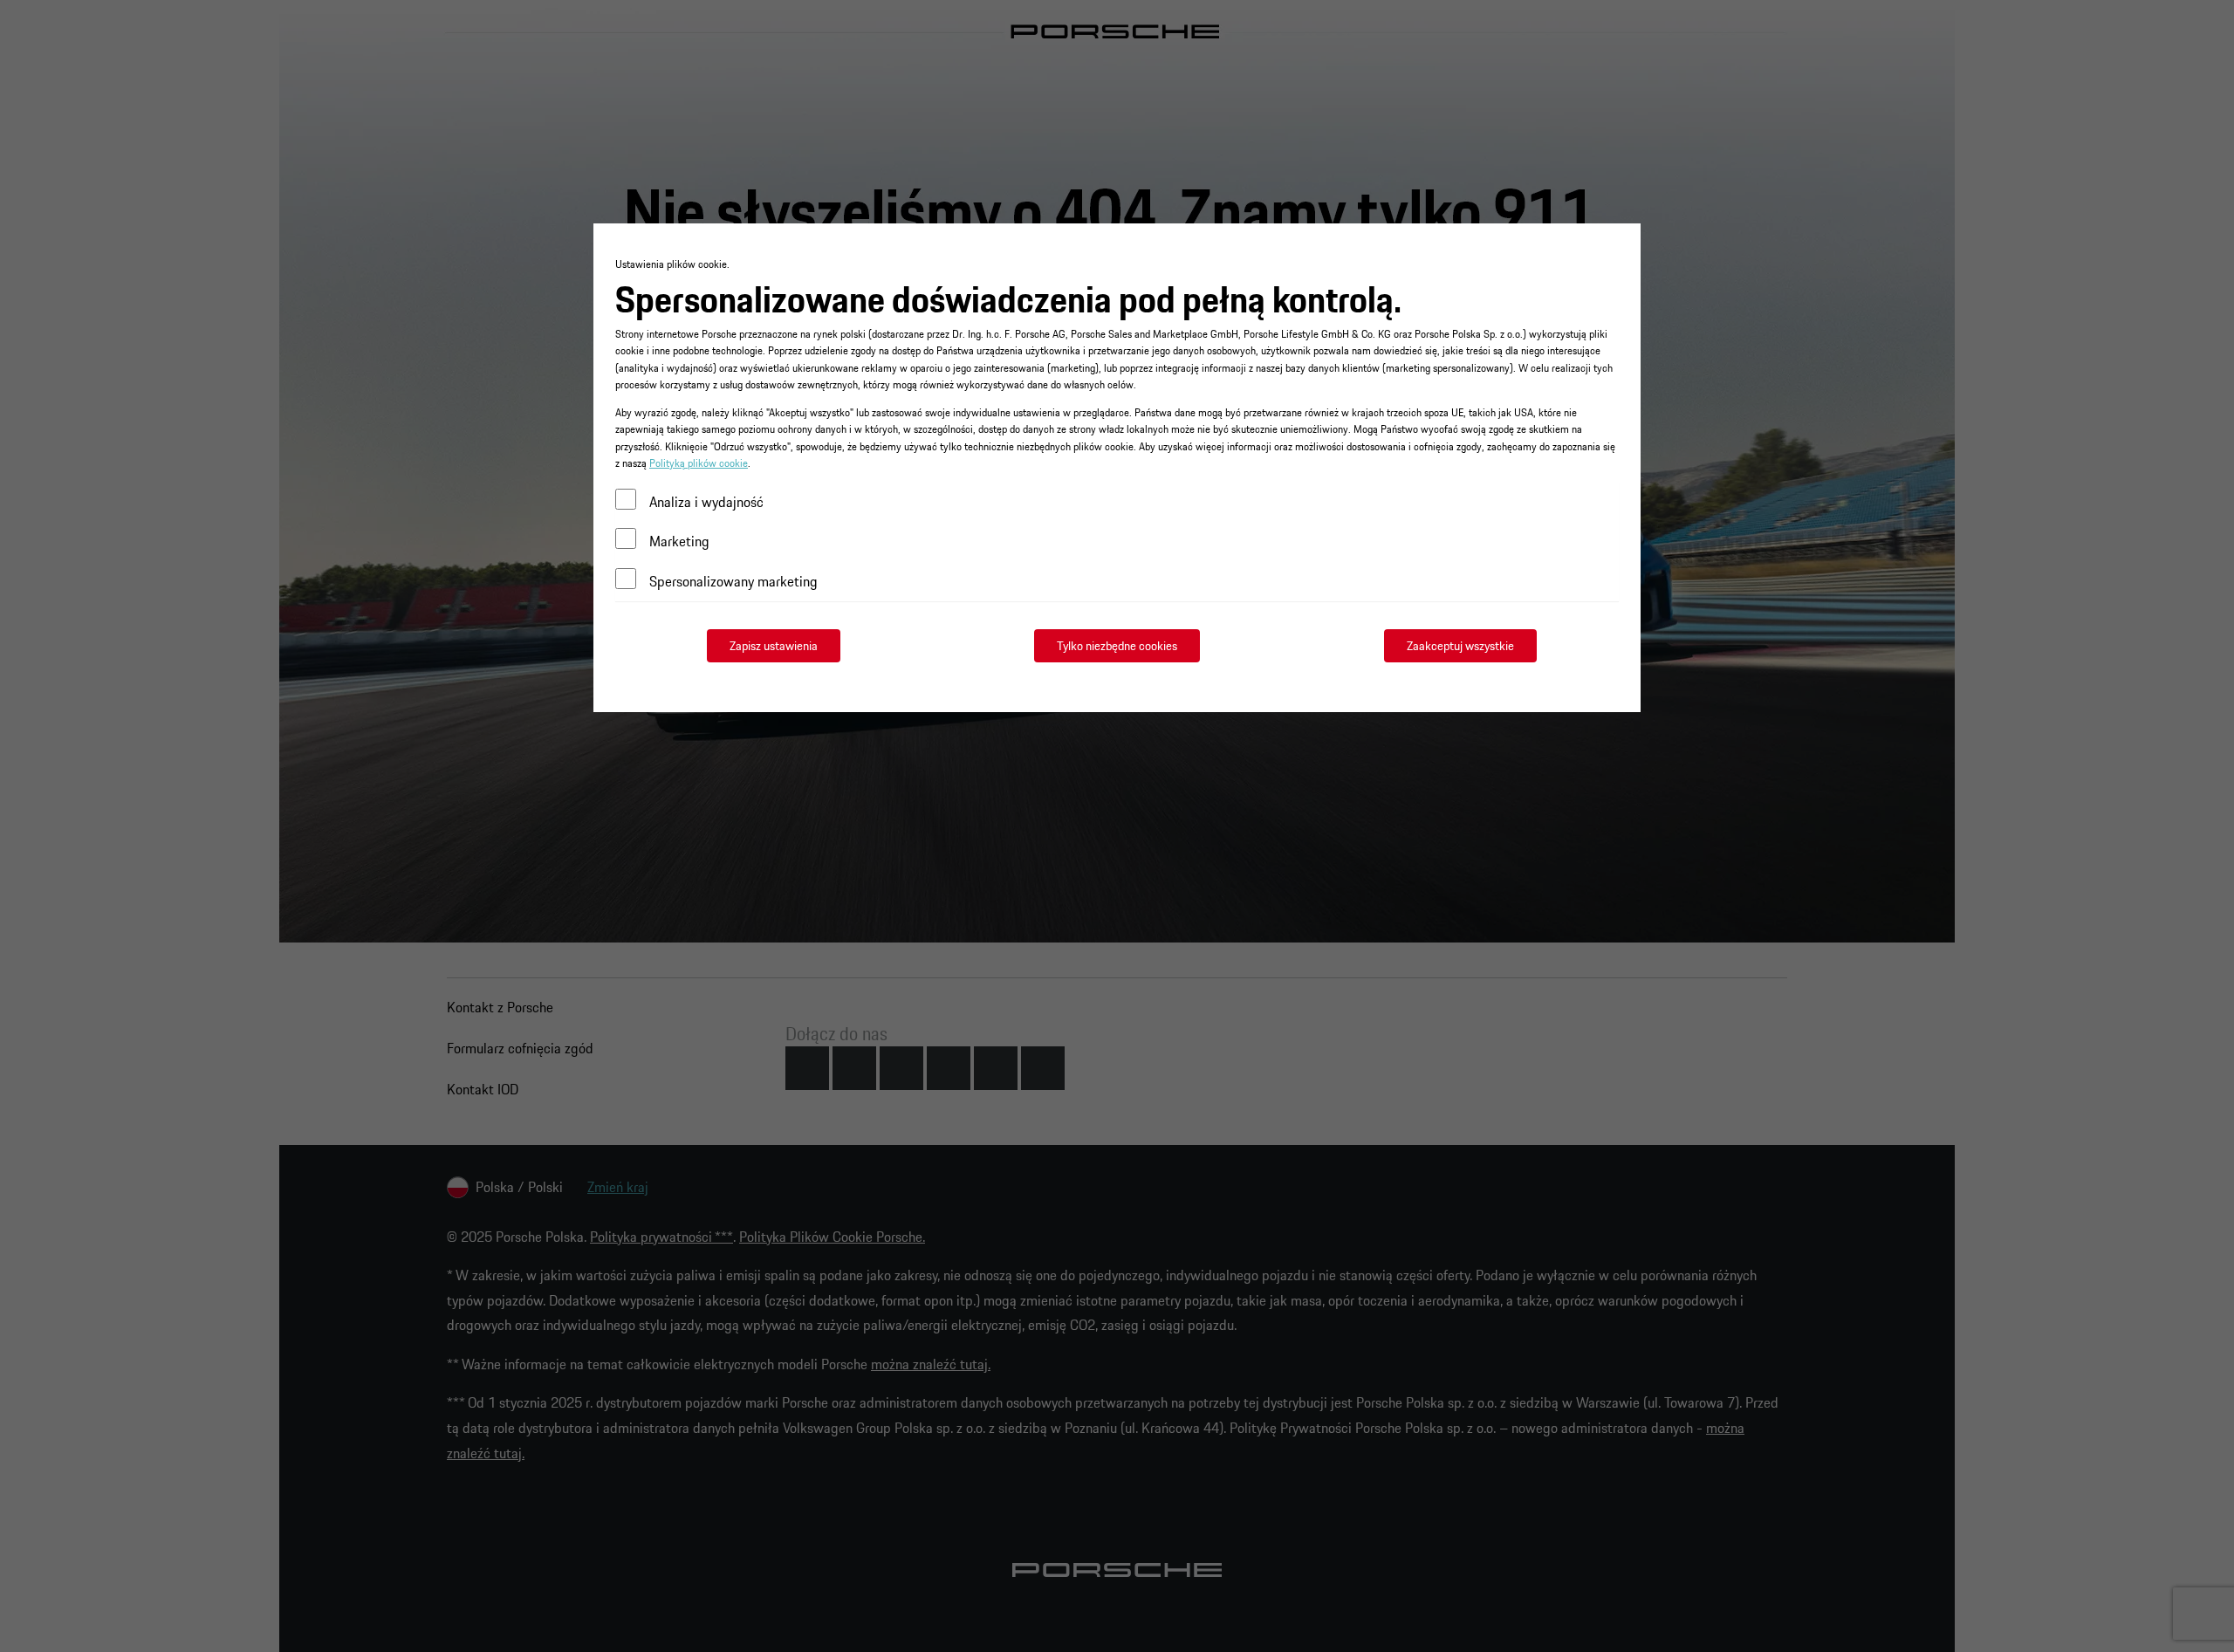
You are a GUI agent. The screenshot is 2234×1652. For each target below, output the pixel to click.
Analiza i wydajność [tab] (706, 502)
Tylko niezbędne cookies (1117, 646)
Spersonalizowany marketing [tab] (733, 581)
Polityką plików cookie (699, 463)
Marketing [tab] (679, 541)
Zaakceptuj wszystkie (1460, 646)
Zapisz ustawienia (774, 646)
